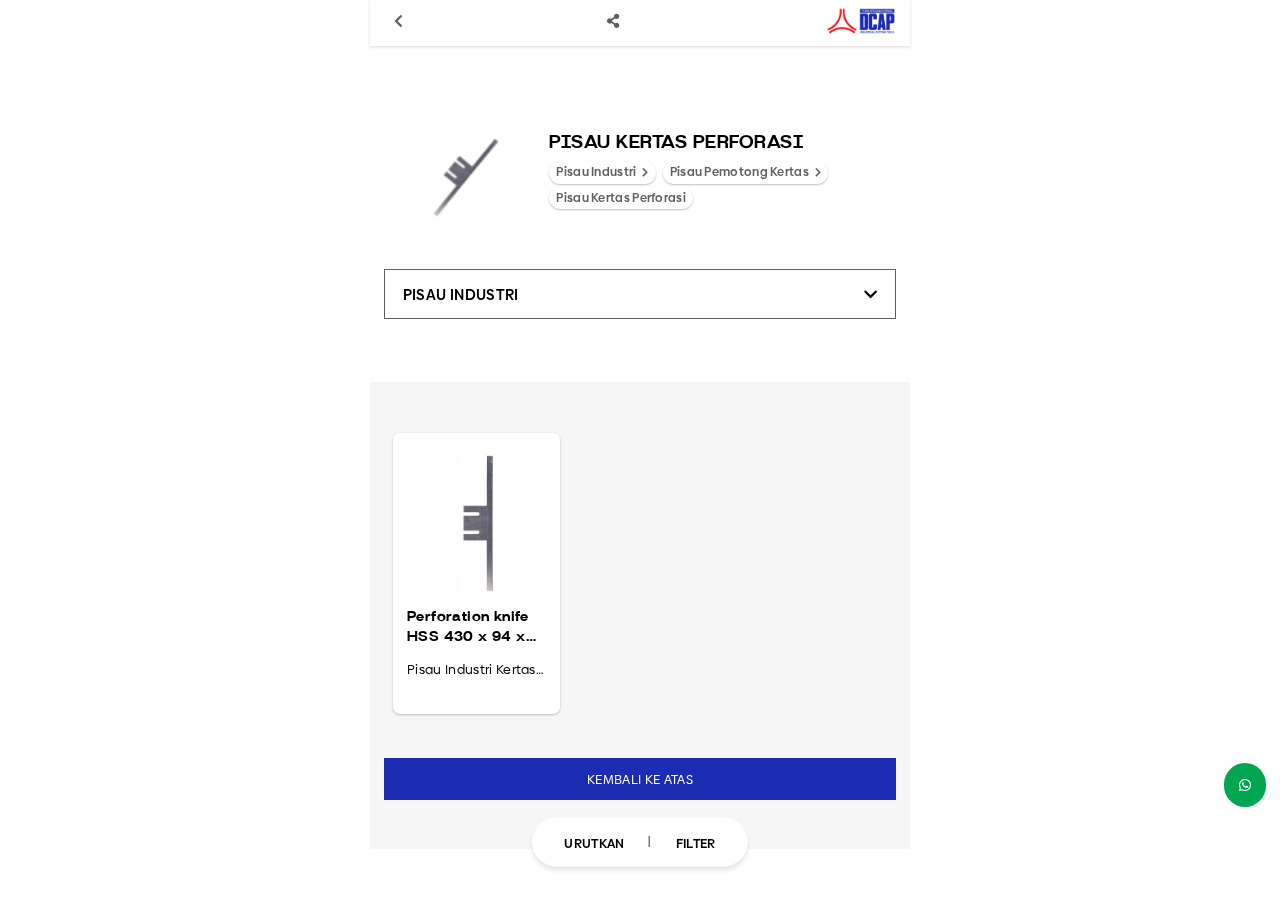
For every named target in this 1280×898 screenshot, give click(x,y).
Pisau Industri (597, 172)
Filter (696, 842)
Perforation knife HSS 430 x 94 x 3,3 (468, 628)
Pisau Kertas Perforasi (621, 198)
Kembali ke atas (640, 779)
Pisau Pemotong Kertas (741, 172)
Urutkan (594, 842)
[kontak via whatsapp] (1245, 785)
